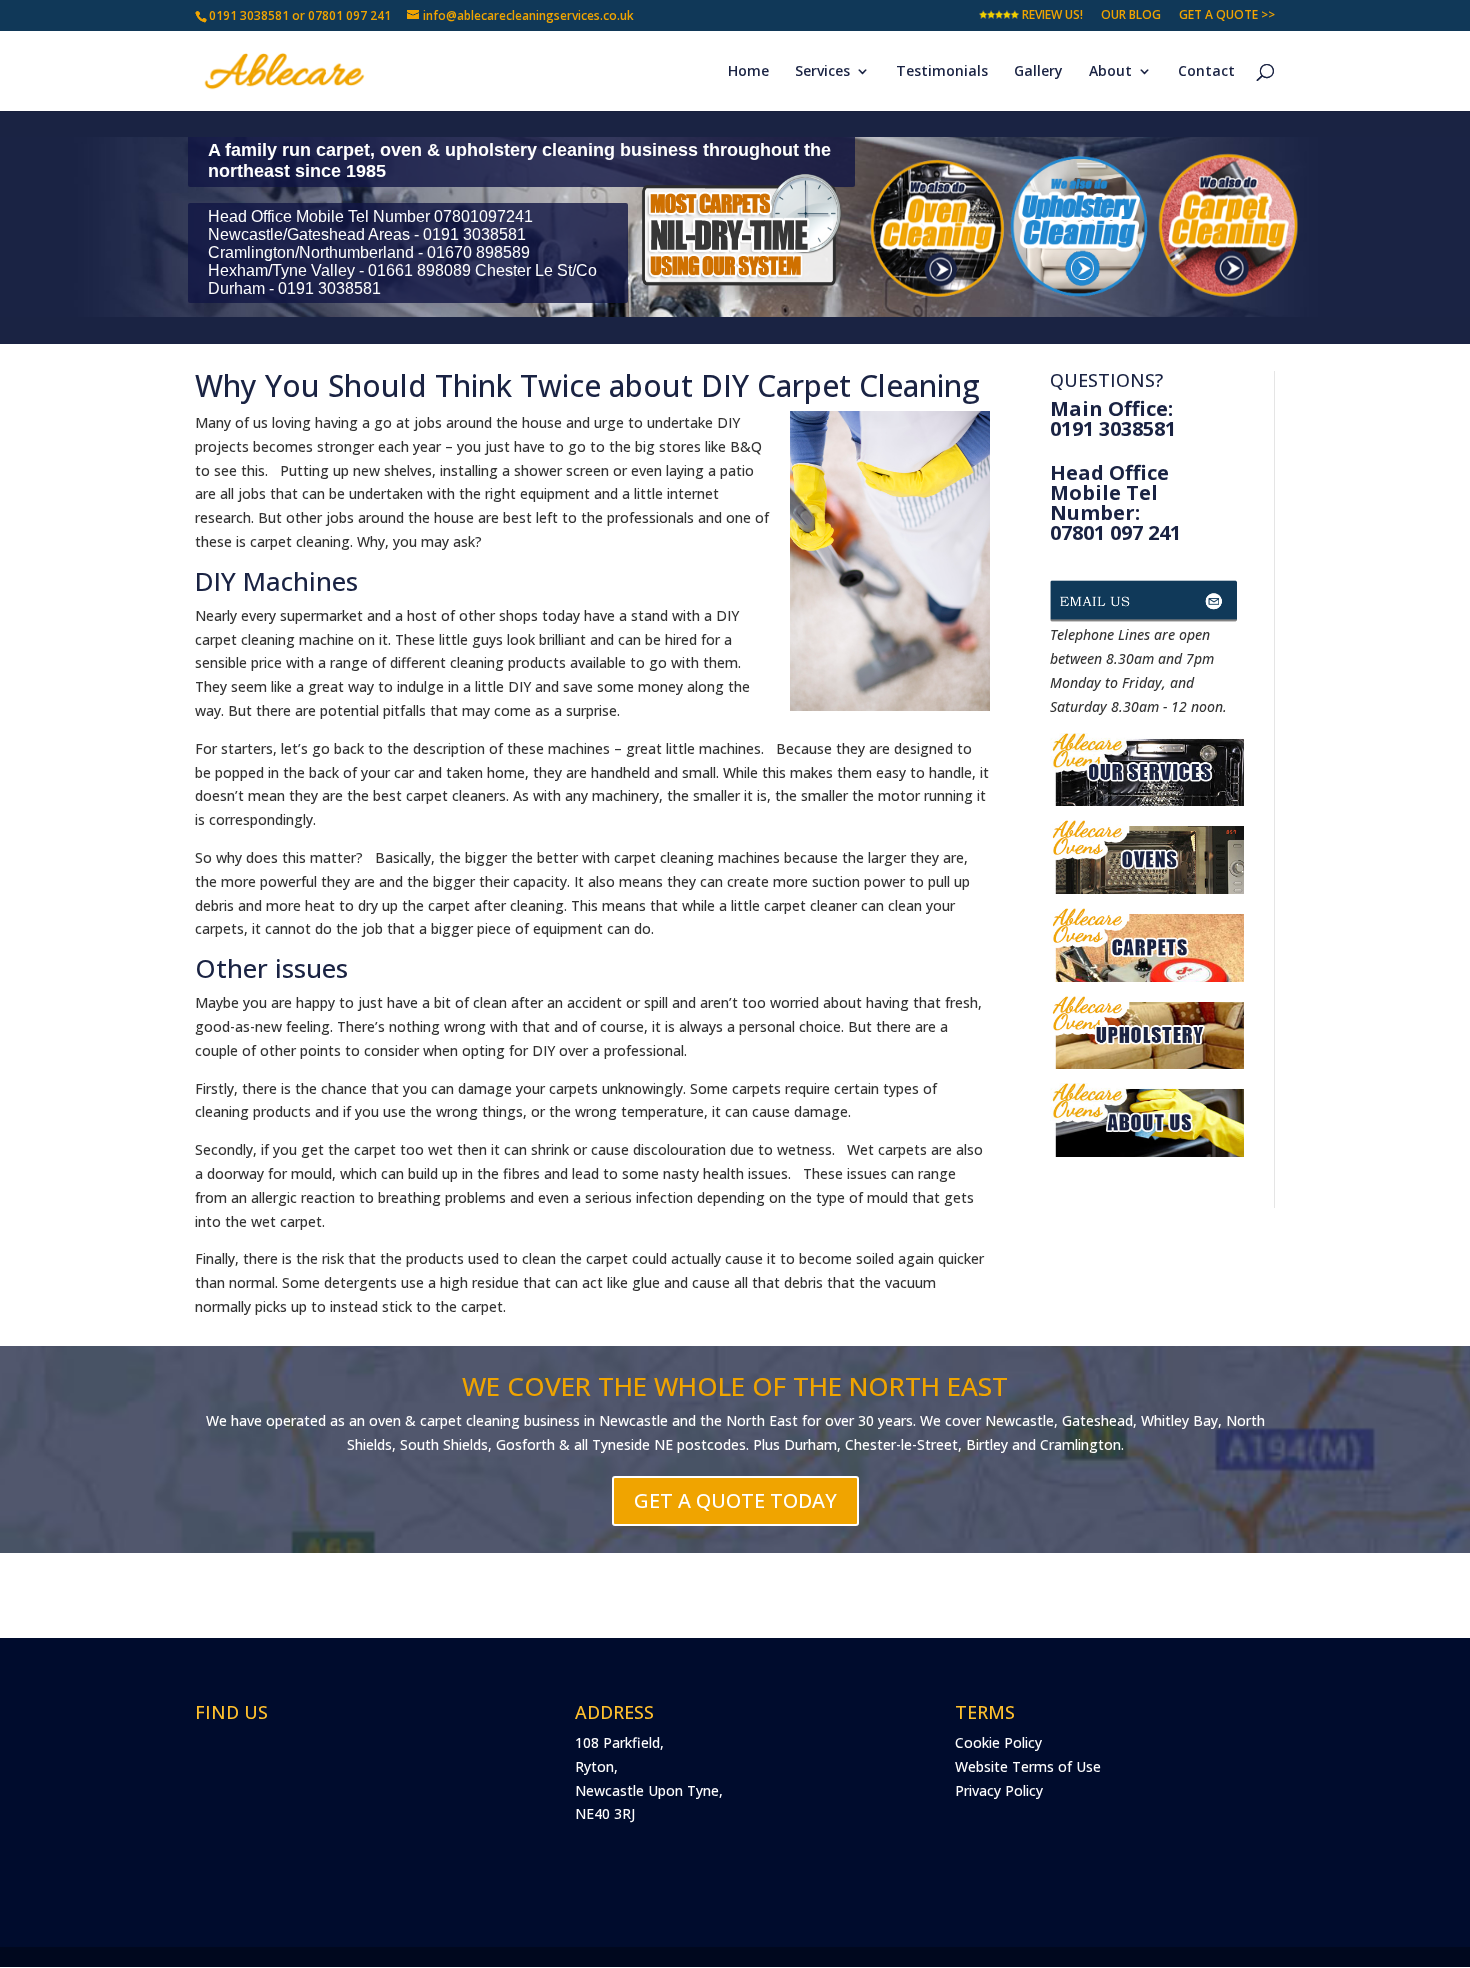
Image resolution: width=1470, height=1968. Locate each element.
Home (748, 72)
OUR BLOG (1131, 16)
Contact (1206, 72)
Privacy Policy (999, 1790)
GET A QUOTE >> (1227, 16)
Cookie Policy (998, 1742)
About (1110, 72)
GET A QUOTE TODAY (735, 1500)
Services (822, 72)
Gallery (1038, 72)
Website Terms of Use (1028, 1766)
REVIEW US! (1051, 16)
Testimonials (942, 72)
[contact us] (1147, 611)
